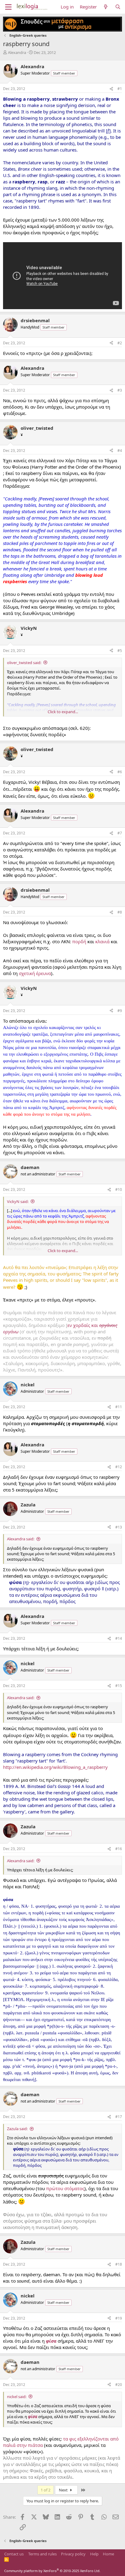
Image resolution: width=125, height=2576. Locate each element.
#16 (119, 1849)
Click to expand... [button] (63, 712)
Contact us (14, 2554)
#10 (119, 1189)
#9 (120, 1011)
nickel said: (17, 2397)
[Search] (118, 7)
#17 (119, 2117)
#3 (120, 390)
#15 (119, 1686)
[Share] (111, 89)
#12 (119, 1467)
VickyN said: (18, 1201)
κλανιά (102, 941)
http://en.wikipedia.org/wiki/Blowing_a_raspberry (55, 1767)
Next (64, 2490)
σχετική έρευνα (35, 973)
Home (108, 2554)
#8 (120, 912)
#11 (119, 1407)
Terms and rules (42, 2554)
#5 (120, 651)
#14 (119, 1638)
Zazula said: (17, 2129)
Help (94, 2554)
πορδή (79, 941)
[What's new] (106, 7)
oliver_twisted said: (24, 663)
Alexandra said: (21, 1539)
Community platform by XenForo (52, 2571)
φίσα (51, 2341)
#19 (119, 2318)
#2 (120, 343)
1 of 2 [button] (46, 2490)
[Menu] (8, 7)
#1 (120, 89)
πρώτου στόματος (65, 2188)
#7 (120, 833)
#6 (120, 772)
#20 (119, 2385)
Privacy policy (73, 2554)
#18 (119, 2264)
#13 (119, 1527)
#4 (120, 451)
